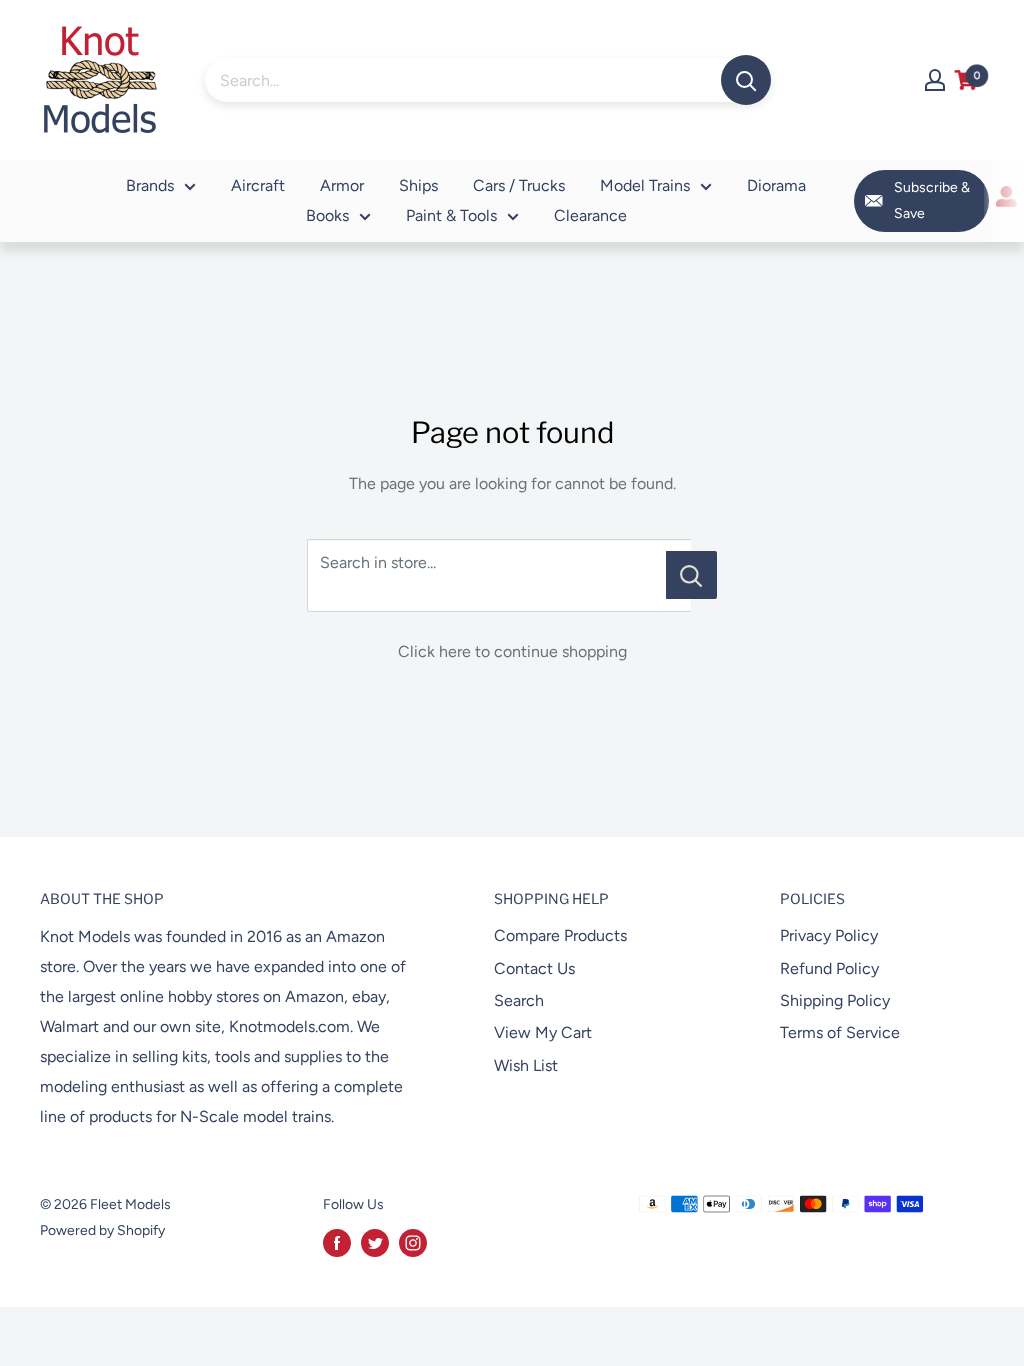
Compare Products (560, 935)
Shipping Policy (835, 1000)
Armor (342, 185)
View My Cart (543, 1032)
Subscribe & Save (932, 200)
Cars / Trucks (519, 185)
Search (519, 1000)
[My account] (935, 80)
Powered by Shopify (102, 1230)
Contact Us (534, 968)
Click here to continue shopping (512, 651)
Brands (150, 185)
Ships (418, 185)
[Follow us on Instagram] (413, 1243)
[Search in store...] (691, 575)
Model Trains (645, 185)
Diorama (776, 185)
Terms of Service (840, 1032)
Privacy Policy (829, 935)
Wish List (526, 1065)
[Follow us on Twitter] (375, 1243)
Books (327, 215)
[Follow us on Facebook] (337, 1243)
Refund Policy (829, 968)
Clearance (590, 215)
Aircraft (258, 185)
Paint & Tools (451, 215)
